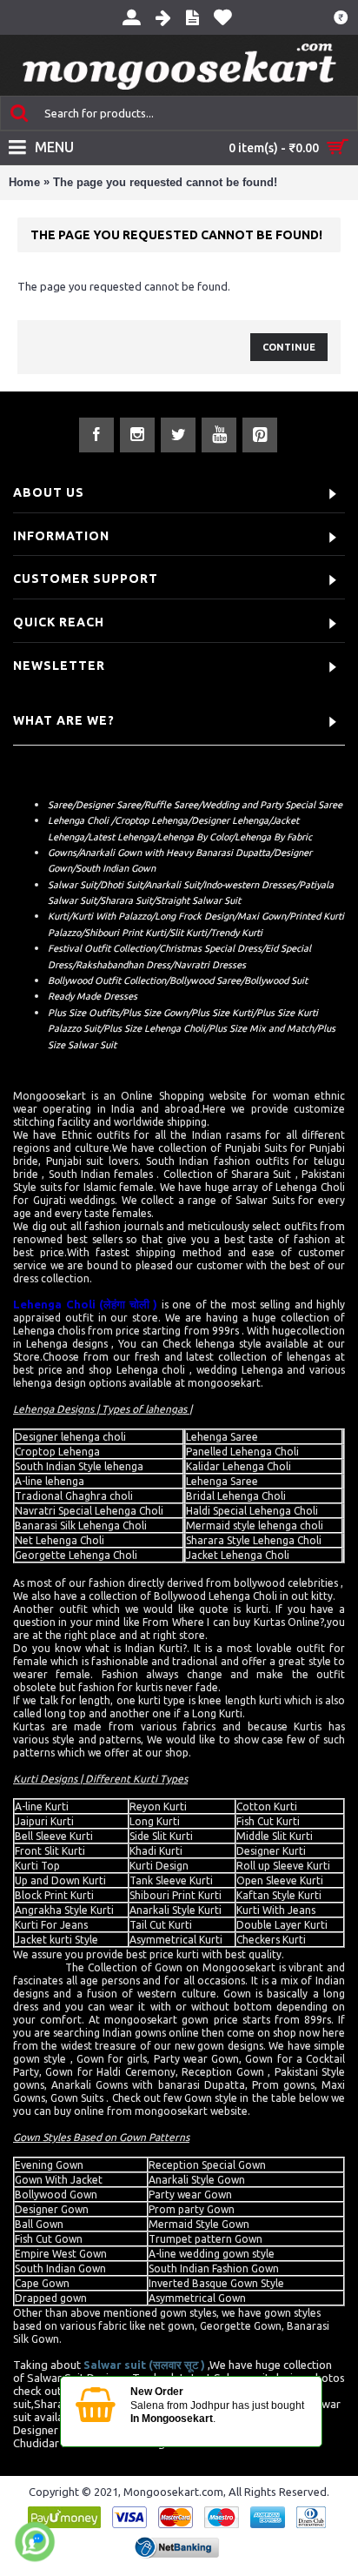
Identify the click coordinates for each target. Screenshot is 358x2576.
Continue (289, 347)
